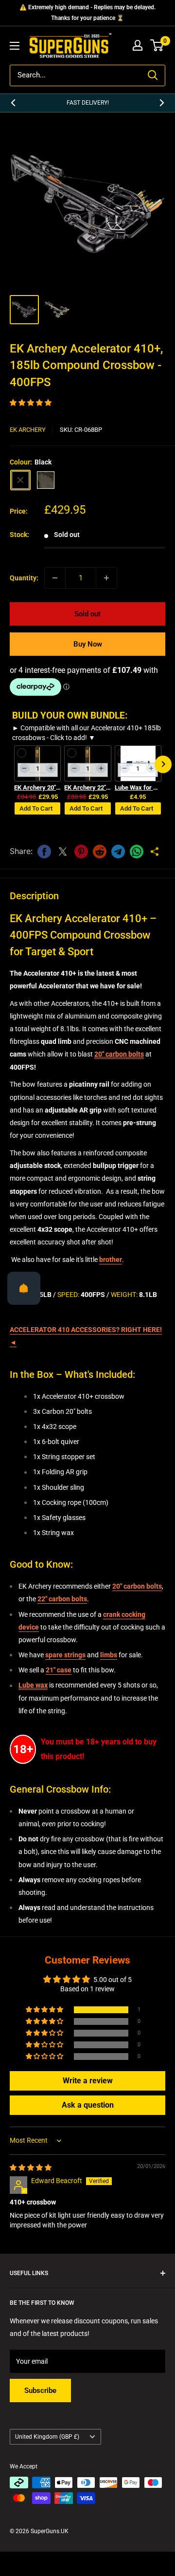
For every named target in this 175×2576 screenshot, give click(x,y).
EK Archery (28, 430)
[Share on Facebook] (44, 852)
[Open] (24, 1288)
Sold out (87, 614)
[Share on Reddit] (100, 852)
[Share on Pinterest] (81, 852)
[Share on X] (63, 852)
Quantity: (24, 578)
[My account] (138, 45)
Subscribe (40, 2391)
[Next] (162, 103)
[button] (31, 403)
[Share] (155, 852)
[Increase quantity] (106, 578)
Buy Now (88, 644)
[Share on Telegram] (118, 852)
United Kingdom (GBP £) (47, 2437)
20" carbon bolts (119, 1054)
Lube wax (33, 1685)
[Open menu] (15, 46)
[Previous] (13, 103)
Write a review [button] (88, 2081)
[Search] (153, 75)
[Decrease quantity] (55, 578)
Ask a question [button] (88, 2105)
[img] (31, 2168)
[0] (157, 45)
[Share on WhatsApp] (137, 852)
